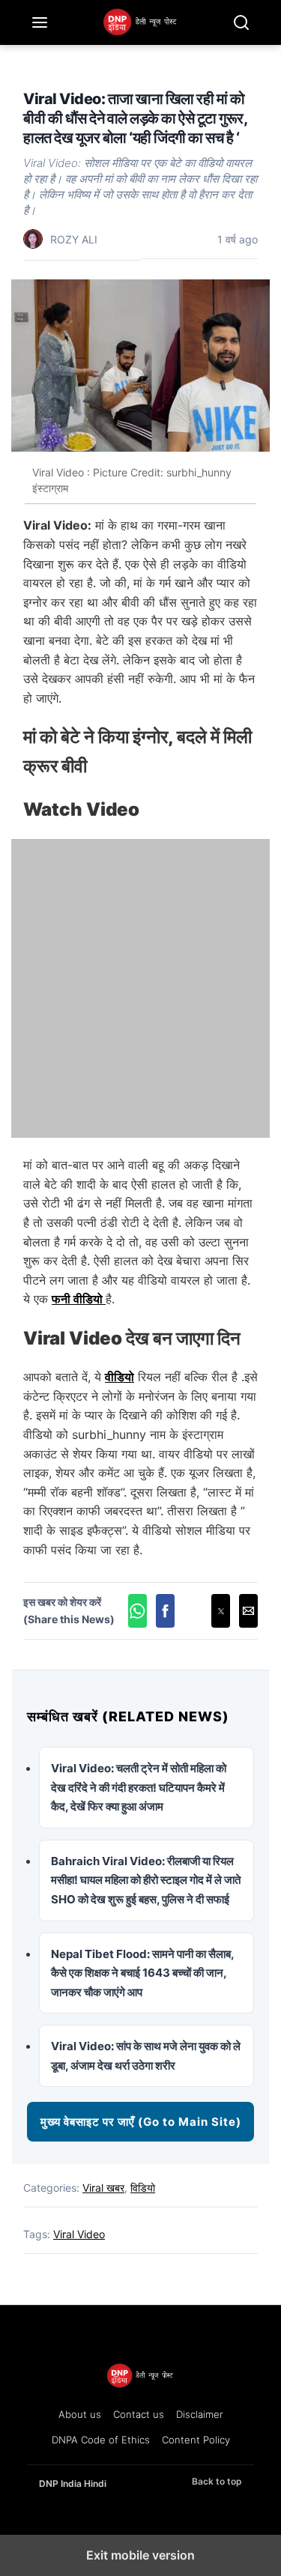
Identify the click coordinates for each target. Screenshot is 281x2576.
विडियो (143, 2188)
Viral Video (79, 2234)
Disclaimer (200, 2414)
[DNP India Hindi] (141, 22)
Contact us (139, 2414)
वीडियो (120, 1377)
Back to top (217, 2481)
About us (80, 2414)
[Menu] (40, 22)
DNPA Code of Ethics (101, 2440)
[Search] (241, 22)
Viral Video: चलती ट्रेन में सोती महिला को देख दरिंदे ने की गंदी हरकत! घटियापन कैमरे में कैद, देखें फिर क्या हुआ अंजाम (139, 1787)
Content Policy (196, 2440)
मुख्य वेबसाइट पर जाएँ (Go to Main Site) (141, 2122)
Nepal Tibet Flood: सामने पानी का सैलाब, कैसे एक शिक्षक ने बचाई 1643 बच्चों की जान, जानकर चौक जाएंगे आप (142, 1973)
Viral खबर (103, 2188)
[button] (138, 1611)
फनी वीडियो (79, 1299)
